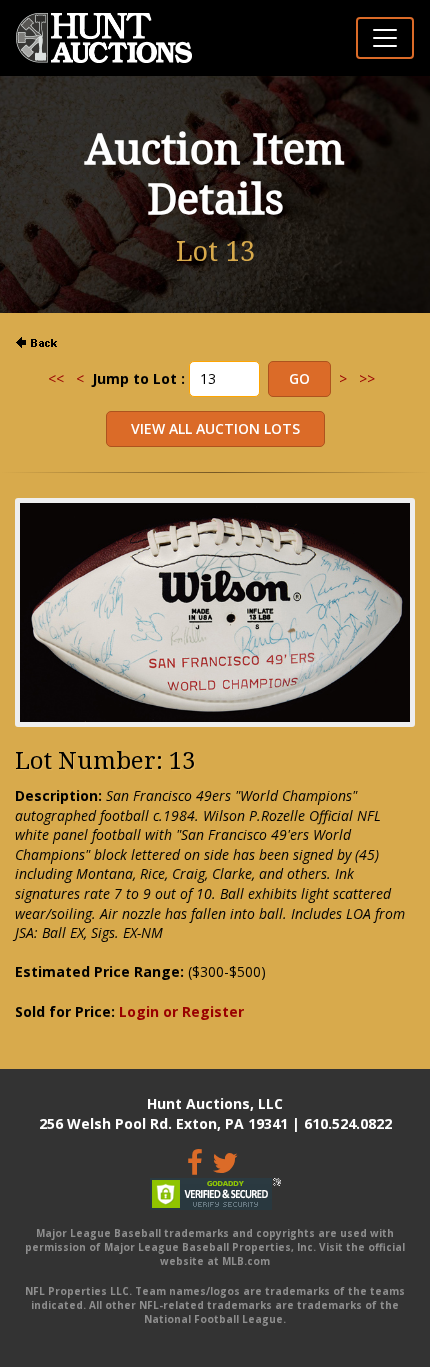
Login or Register (181, 1011)
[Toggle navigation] (385, 38)
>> (367, 378)
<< (56, 378)
